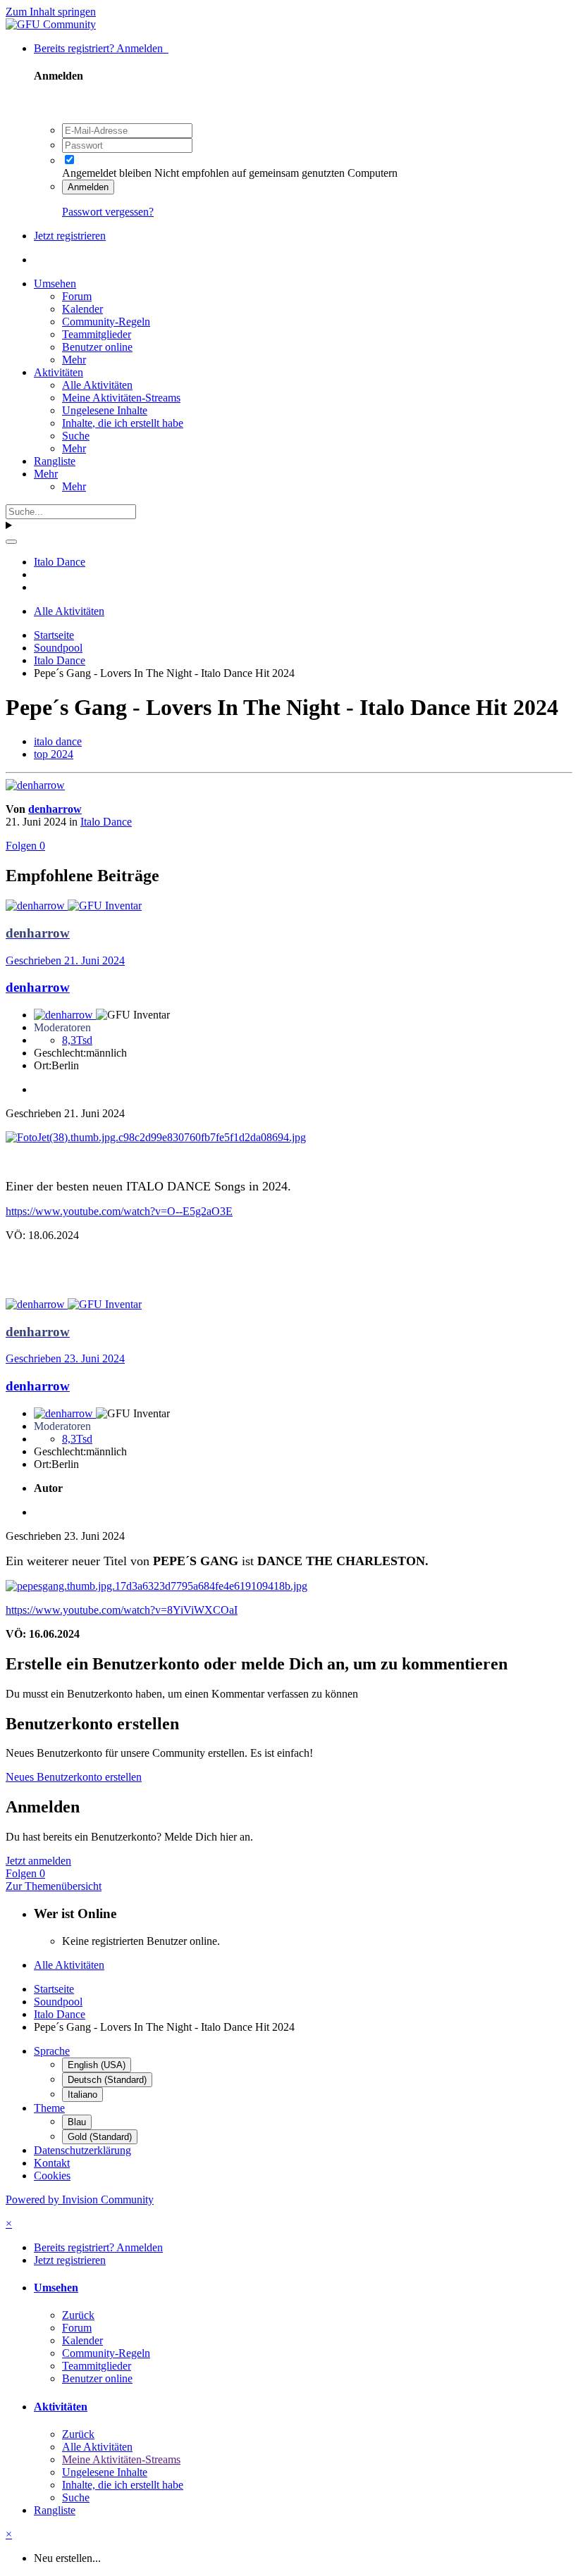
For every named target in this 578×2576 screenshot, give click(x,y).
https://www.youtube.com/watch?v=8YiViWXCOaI (122, 1610)
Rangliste (55, 461)
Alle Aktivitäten (97, 385)
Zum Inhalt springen (51, 12)
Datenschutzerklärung (82, 2150)
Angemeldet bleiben (107, 173)
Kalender (82, 309)
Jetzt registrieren (70, 236)
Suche (76, 436)
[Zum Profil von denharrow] (35, 785)
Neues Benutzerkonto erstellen (74, 1777)
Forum (77, 296)
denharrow (55, 809)
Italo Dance (106, 822)
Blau (77, 2122)
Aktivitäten (59, 372)
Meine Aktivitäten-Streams (121, 398)
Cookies (52, 2176)
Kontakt (52, 2163)
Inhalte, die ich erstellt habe (123, 423)
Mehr (74, 360)
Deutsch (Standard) (107, 2080)
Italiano (82, 2095)
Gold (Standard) (100, 2137)
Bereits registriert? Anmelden (101, 48)
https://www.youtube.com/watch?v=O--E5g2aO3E (119, 1211)
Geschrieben (65, 960)
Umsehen (55, 284)
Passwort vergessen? (108, 212)
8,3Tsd (77, 1040)
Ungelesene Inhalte (105, 410)
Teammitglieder (97, 334)
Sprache (52, 2051)
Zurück (78, 2315)
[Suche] (11, 542)
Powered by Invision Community (80, 2199)
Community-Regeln (106, 322)
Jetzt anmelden (38, 1861)
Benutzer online (97, 347)
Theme (49, 2108)
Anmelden (88, 187)
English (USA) (97, 2065)
